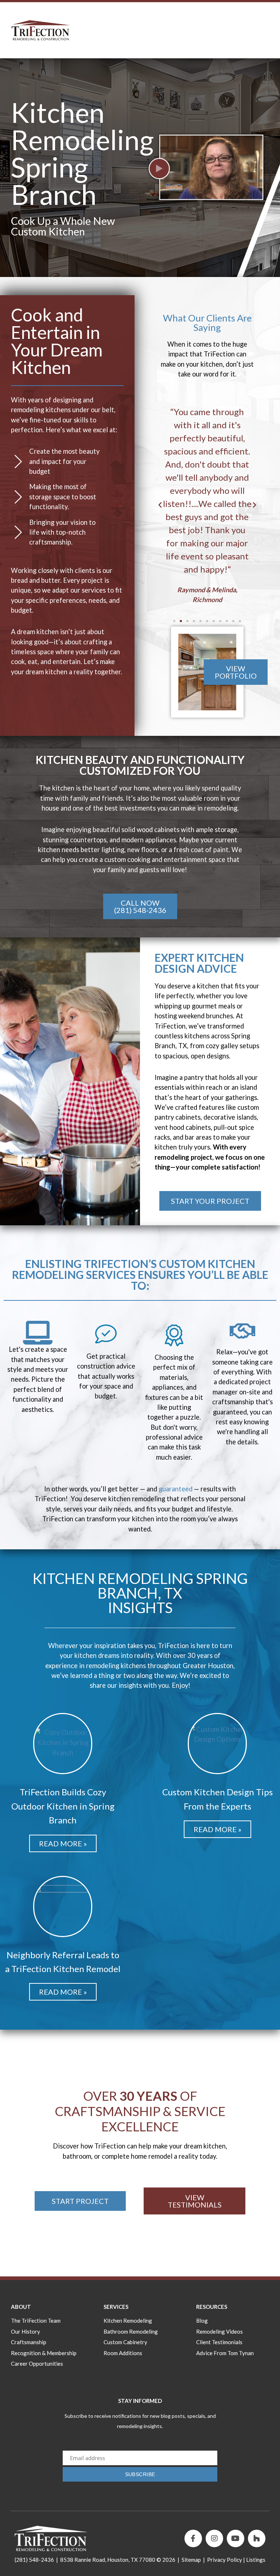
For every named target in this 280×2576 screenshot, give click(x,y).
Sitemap (191, 2560)
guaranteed (176, 1489)
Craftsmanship (29, 2342)
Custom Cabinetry (125, 2342)
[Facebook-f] (193, 2538)
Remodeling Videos (219, 2331)
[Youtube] (236, 2538)
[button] (160, 505)
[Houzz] (257, 2538)
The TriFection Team (36, 2321)
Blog (202, 2321)
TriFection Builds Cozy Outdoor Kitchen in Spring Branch (63, 1806)
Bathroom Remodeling (131, 2331)
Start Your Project (210, 1201)
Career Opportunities (37, 2364)
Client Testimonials (219, 2342)
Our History (26, 2331)
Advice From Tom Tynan (225, 2353)
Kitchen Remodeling (128, 2321)
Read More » (63, 1843)
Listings (256, 2560)
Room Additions (123, 2353)
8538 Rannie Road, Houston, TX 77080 (108, 2560)
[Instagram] (214, 2538)
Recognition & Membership (44, 2353)
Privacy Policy (225, 2560)
